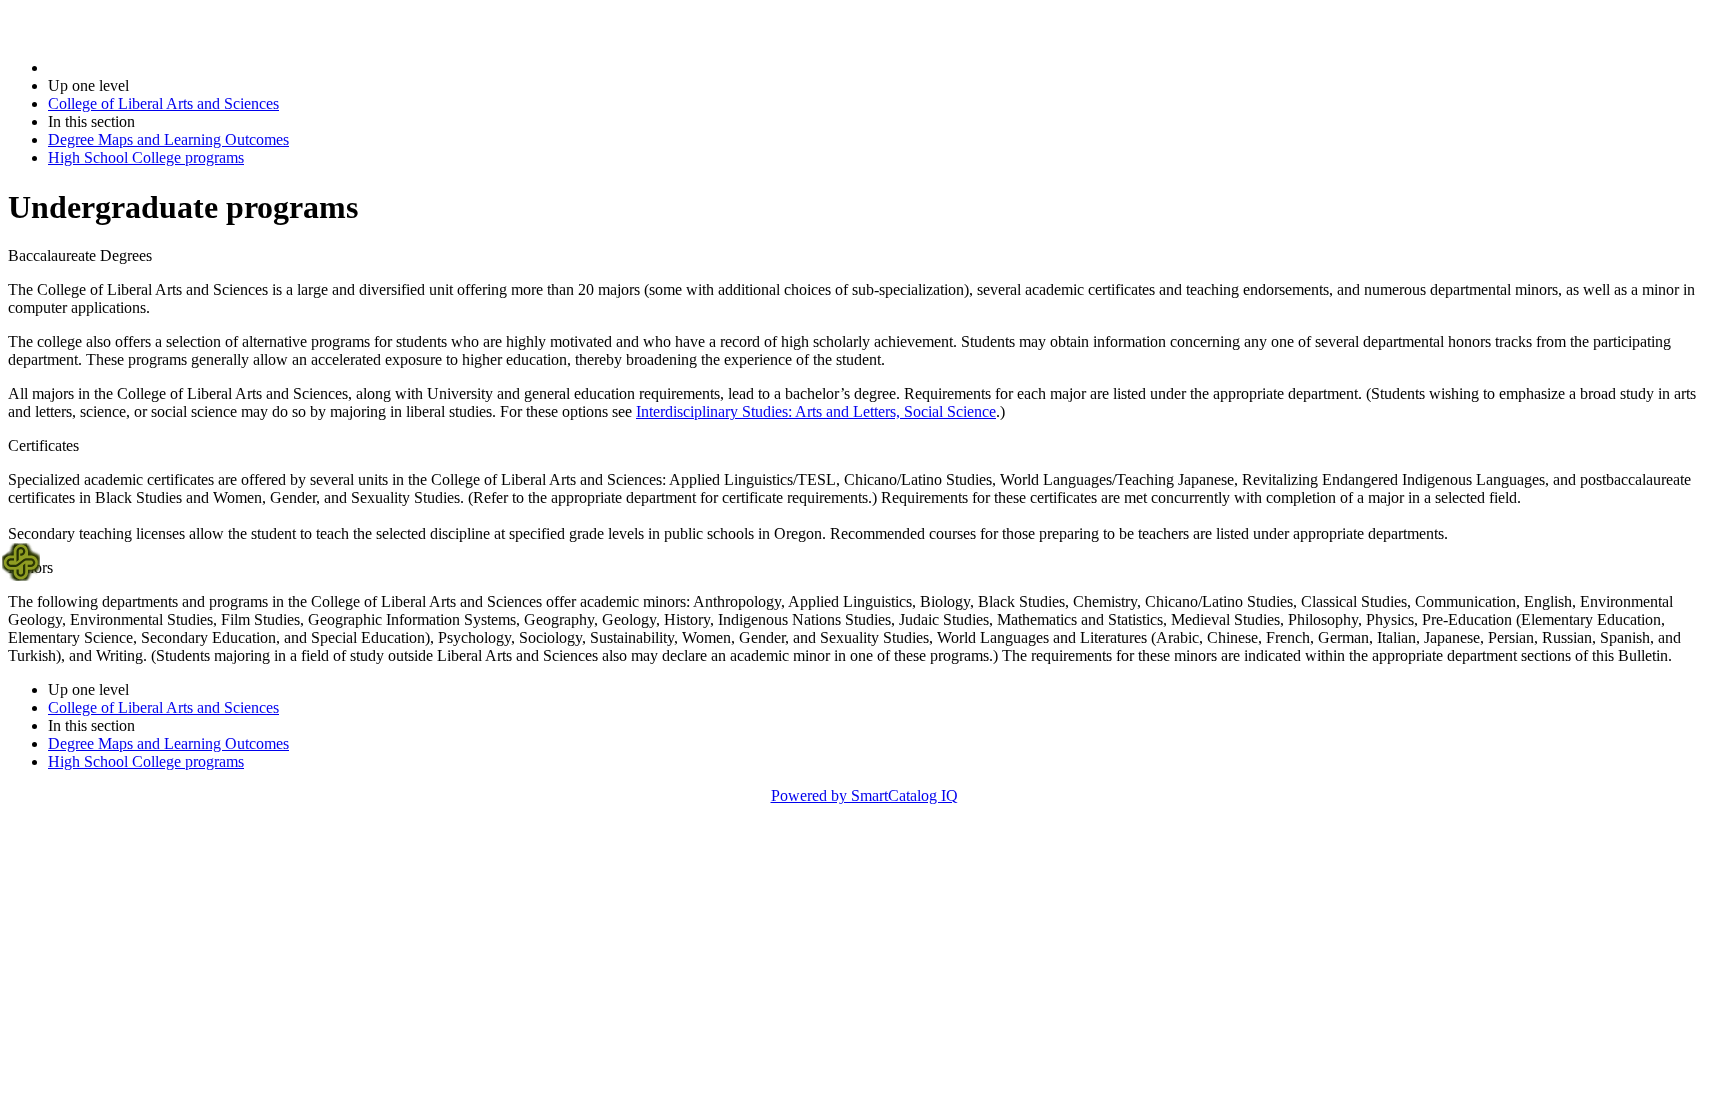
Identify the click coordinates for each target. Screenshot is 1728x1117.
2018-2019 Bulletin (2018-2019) (151, 67)
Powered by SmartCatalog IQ (864, 795)
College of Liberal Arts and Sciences (163, 103)
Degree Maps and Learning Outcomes (168, 139)
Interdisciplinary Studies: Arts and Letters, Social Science (816, 411)
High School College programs (146, 157)
